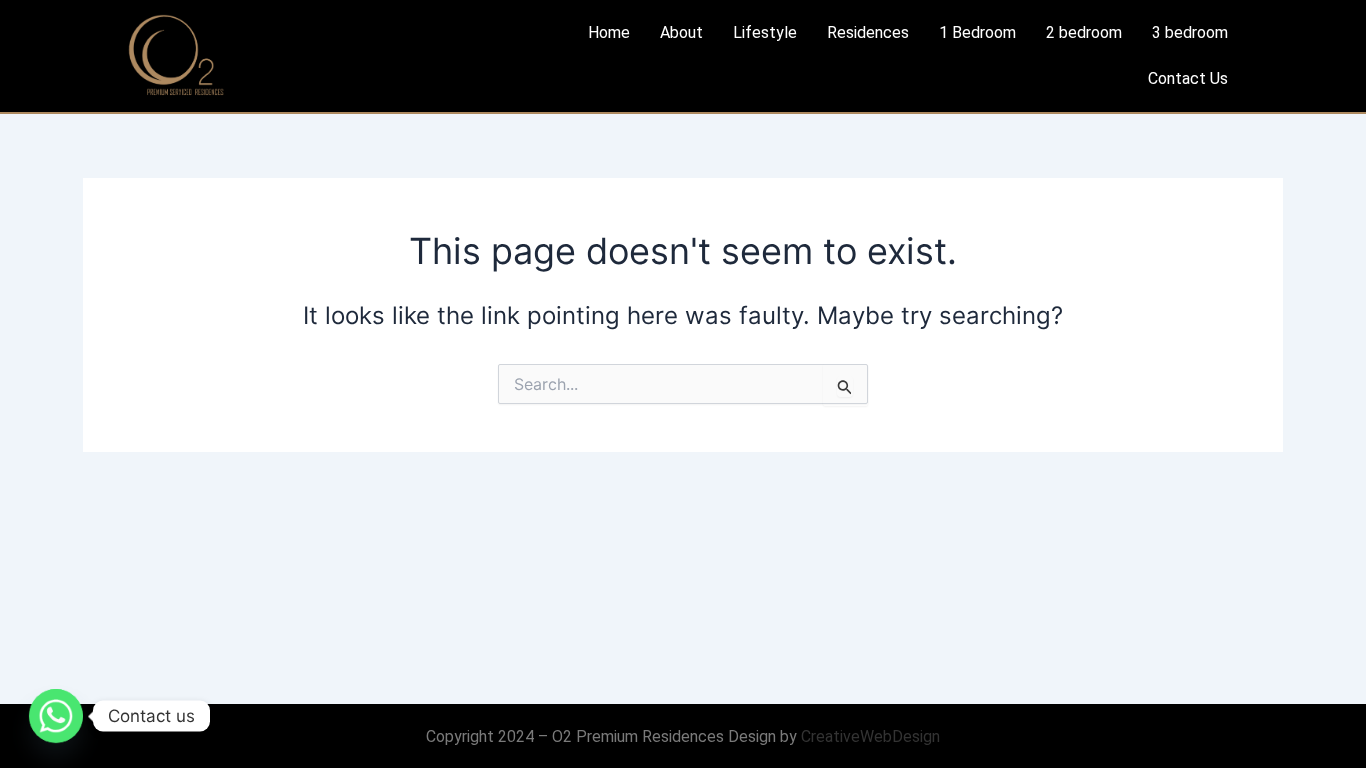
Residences (868, 32)
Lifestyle (765, 32)
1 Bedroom (977, 32)
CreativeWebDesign (870, 736)
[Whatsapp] (56, 716)
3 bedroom (1190, 32)
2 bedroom (1084, 32)
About (681, 32)
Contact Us (1188, 78)
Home (609, 32)
